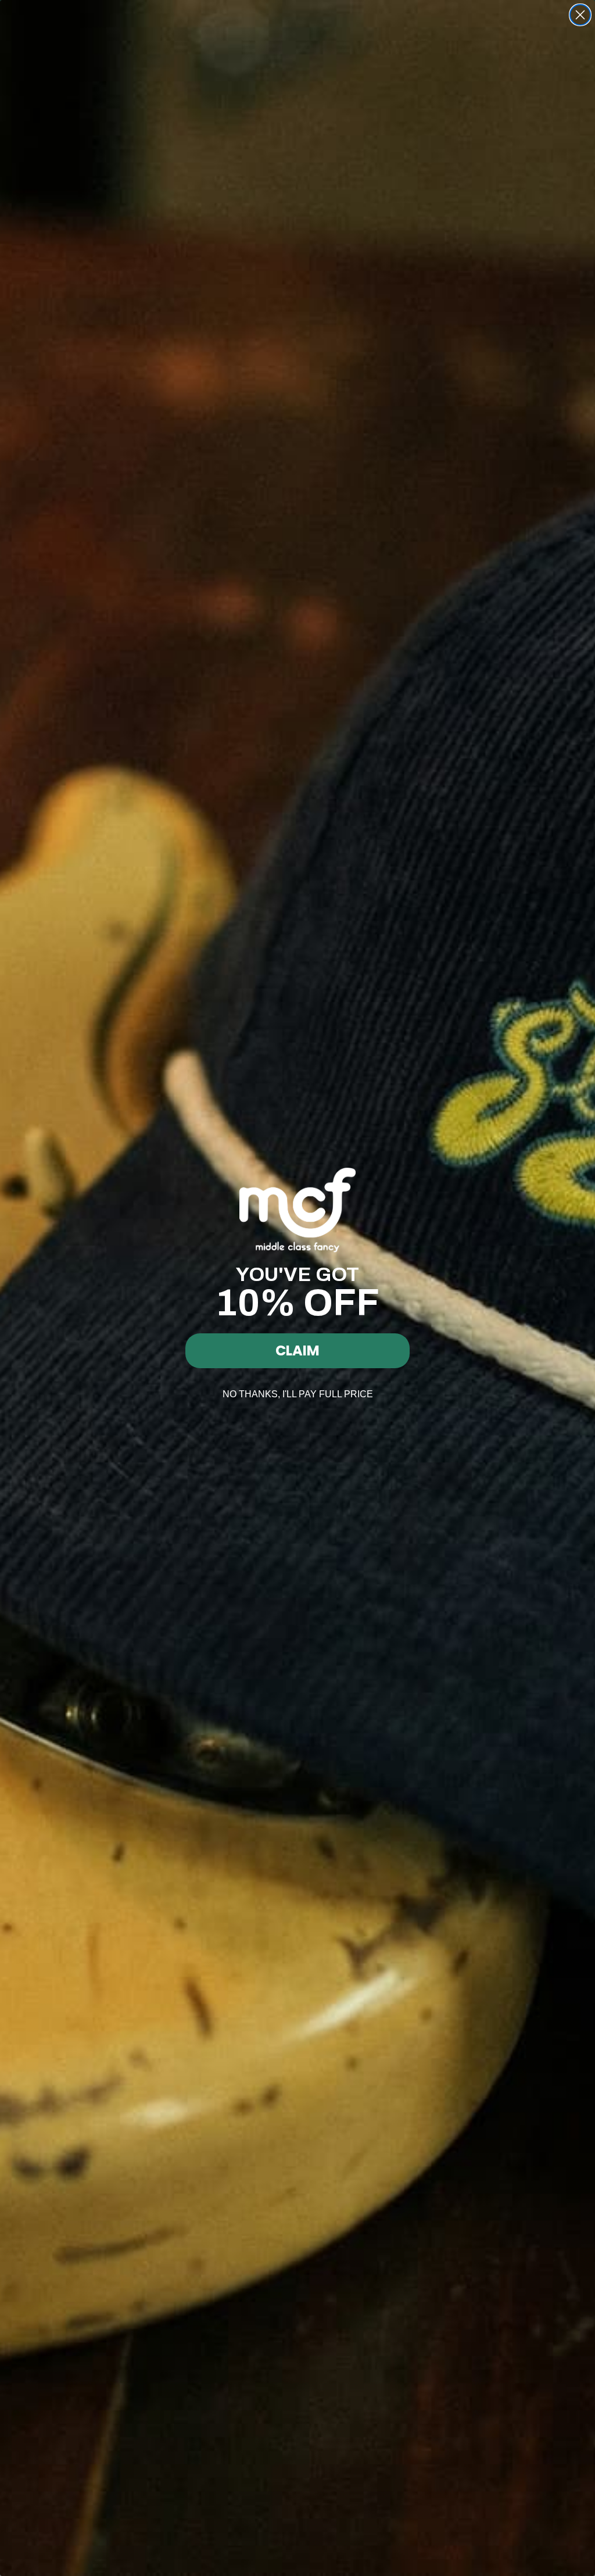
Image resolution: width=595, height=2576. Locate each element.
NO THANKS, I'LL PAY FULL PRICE (298, 1394)
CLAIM (297, 1350)
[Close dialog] (580, 15)
